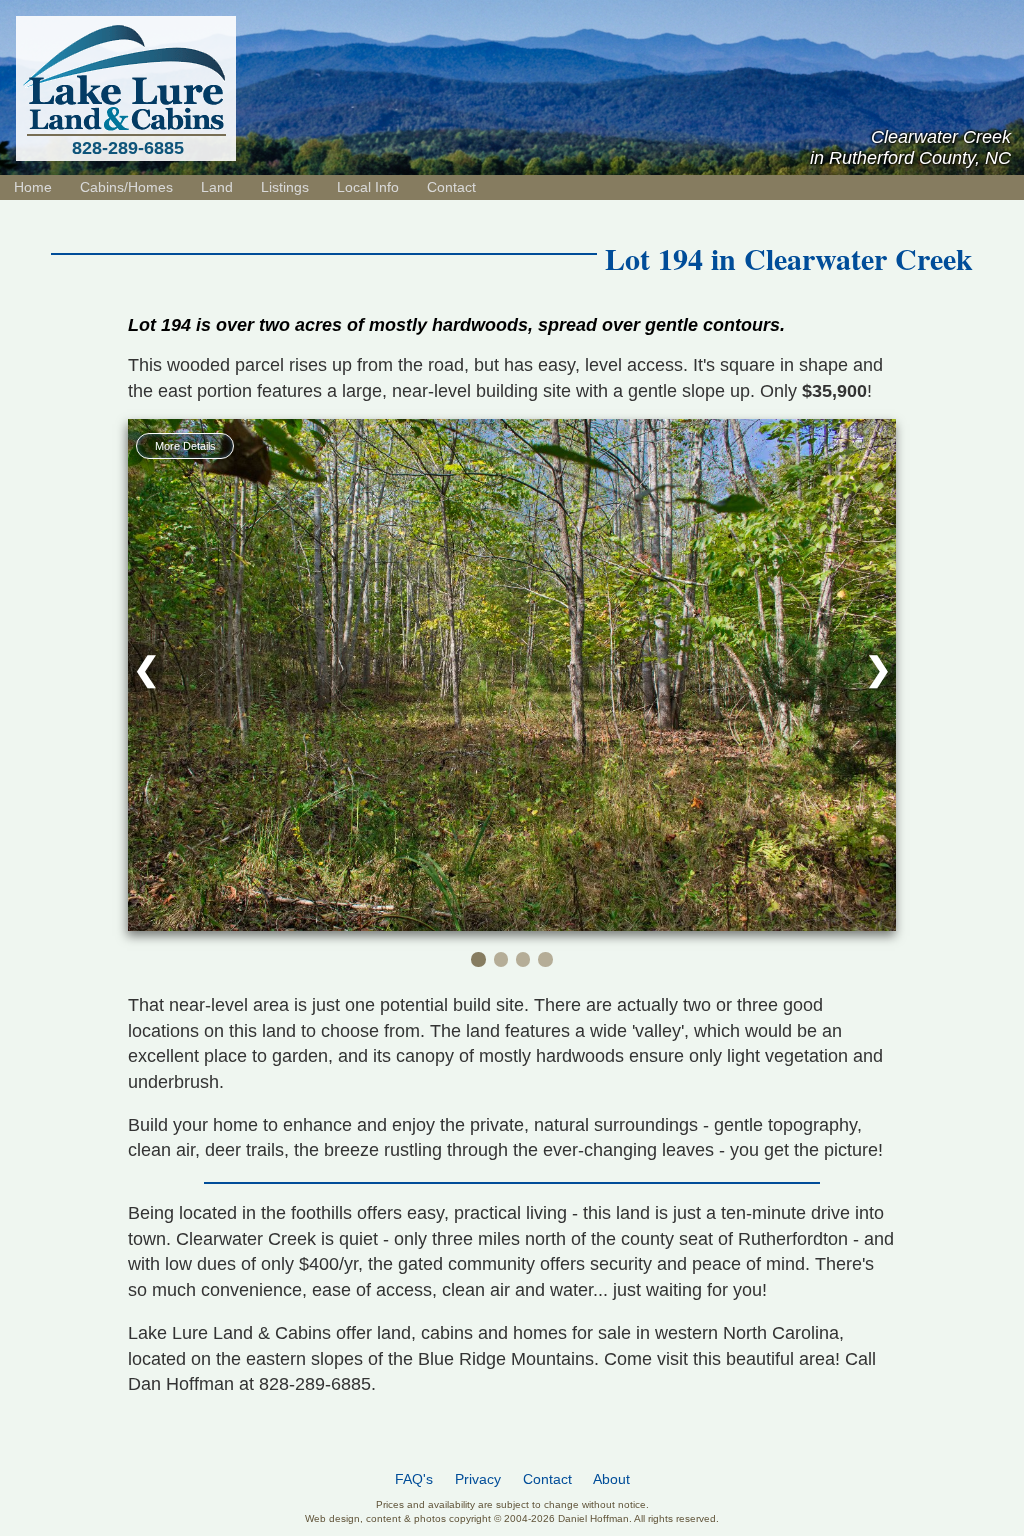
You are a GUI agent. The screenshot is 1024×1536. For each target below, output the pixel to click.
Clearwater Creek (858, 258)
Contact (451, 187)
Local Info (368, 187)
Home (33, 187)
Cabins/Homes (126, 187)
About (611, 1479)
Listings (285, 187)
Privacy (478, 1479)
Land (217, 187)
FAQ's (414, 1479)
